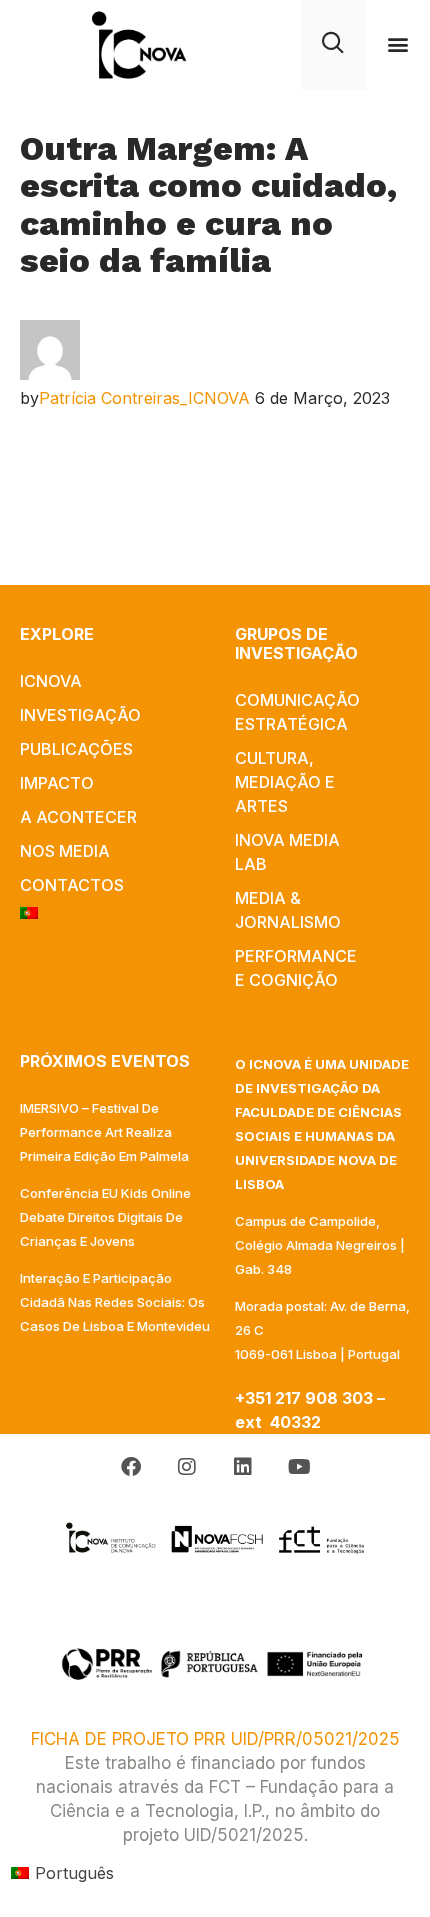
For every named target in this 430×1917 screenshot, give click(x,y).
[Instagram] (187, 1467)
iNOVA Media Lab (287, 852)
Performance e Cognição (296, 968)
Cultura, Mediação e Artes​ (285, 782)
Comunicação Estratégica (297, 712)
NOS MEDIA (65, 851)
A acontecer (78, 817)
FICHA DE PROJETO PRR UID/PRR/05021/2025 (215, 1739)
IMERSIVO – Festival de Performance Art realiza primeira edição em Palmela (104, 1132)
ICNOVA (51, 681)
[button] (397, 44)
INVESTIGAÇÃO (80, 715)
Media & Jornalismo (288, 910)
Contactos (72, 885)
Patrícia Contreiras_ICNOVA (144, 398)
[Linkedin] (243, 1467)
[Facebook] (131, 1467)
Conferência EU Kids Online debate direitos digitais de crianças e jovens (105, 1217)
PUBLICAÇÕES (76, 749)
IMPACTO (57, 783)
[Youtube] (299, 1467)
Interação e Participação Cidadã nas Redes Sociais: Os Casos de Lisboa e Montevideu (115, 1302)
